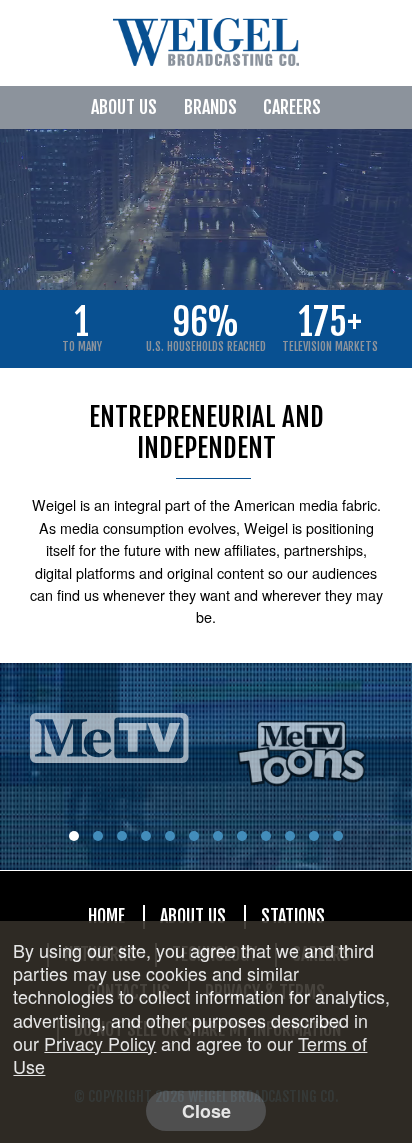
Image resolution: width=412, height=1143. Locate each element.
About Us (124, 107)
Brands (210, 107)
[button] (74, 836)
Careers (292, 107)
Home (106, 916)
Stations (293, 916)
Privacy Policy (100, 1043)
